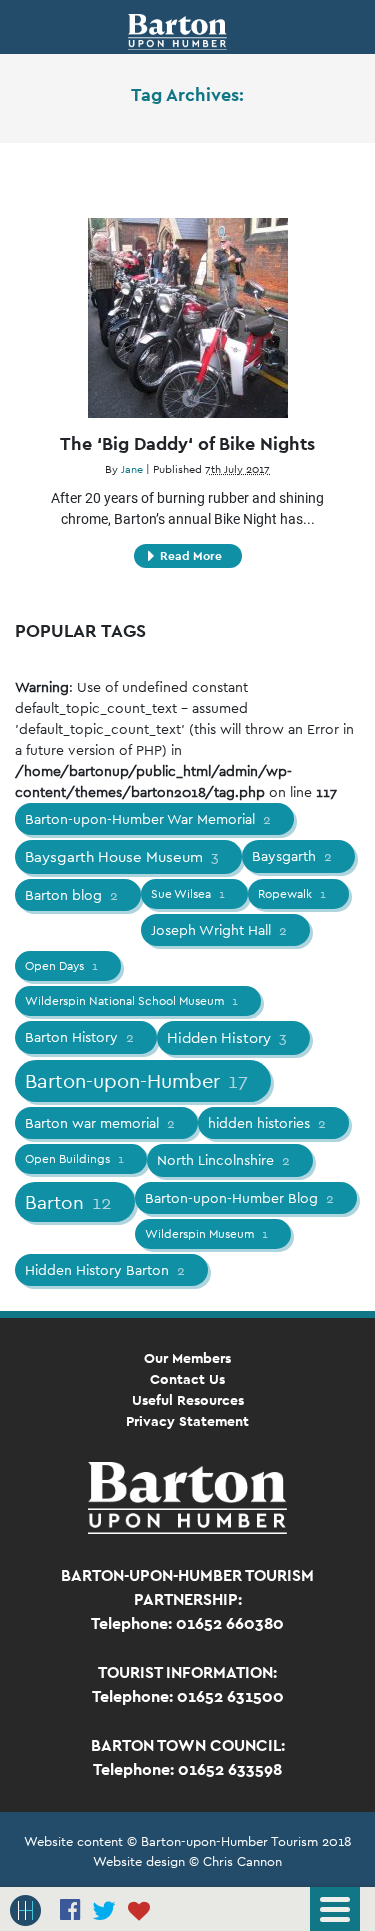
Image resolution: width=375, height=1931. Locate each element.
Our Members (187, 1358)
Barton (68, 1202)
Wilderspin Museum (206, 1234)
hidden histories (267, 1123)
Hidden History (227, 1037)
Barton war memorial (100, 1123)
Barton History (79, 1037)
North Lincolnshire (223, 1160)
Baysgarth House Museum (122, 856)
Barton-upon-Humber (136, 1081)
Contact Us (187, 1379)
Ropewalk (292, 894)
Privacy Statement (187, 1421)
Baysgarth (292, 856)
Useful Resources (188, 1400)
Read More (191, 556)
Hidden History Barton (105, 1270)
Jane (132, 469)
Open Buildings (74, 1159)
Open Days (61, 966)
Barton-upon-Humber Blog (239, 1198)
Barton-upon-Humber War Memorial (148, 819)
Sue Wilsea (188, 894)
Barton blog (71, 895)
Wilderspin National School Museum (131, 1001)
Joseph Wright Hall (219, 930)
